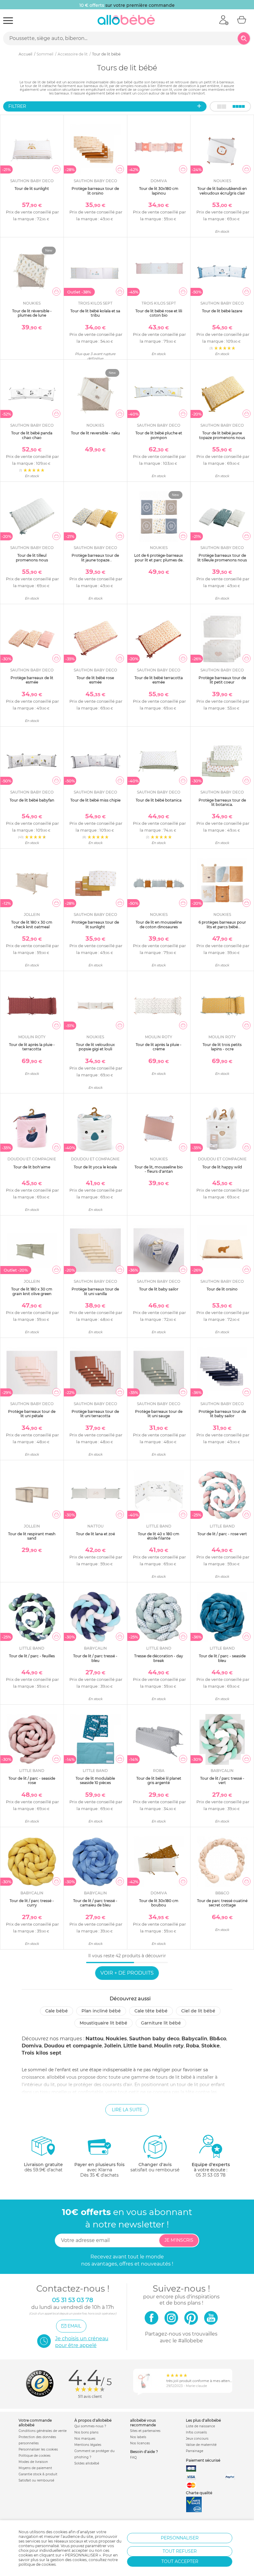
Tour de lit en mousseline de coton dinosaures (159, 924)
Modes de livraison (33, 2462)
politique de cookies (37, 2564)
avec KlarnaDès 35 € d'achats (99, 2170)
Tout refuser (180, 2551)
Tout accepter (180, 2561)
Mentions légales (88, 2445)
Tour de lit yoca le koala (95, 1167)
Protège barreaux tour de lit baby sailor (222, 1414)
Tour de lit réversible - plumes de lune (32, 313)
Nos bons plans (86, 2432)
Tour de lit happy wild (222, 1167)
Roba (193, 2046)
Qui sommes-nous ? (90, 2426)
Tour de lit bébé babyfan (32, 800)
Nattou (94, 2039)
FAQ (133, 2457)
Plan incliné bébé (101, 2011)
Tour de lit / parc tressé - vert (222, 1780)
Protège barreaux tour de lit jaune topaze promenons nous (95, 560)
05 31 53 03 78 (211, 2175)
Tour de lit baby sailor (159, 1289)
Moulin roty (169, 2046)
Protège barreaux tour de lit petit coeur (222, 680)
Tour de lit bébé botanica (159, 800)
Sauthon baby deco (154, 2039)
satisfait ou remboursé (155, 2167)
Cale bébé (57, 2011)
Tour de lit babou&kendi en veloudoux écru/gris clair (222, 191)
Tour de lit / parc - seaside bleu (222, 1658)
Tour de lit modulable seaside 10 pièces (95, 1780)
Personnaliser (180, 2538)
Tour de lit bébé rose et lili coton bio (159, 313)
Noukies (116, 2039)
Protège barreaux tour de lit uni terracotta (95, 1414)
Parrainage (195, 2451)
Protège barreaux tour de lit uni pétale (32, 1414)
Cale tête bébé (151, 2011)
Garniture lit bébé (161, 2023)
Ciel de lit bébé (198, 2011)
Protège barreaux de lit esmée (32, 680)
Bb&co (218, 2039)
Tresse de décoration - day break (159, 1658)
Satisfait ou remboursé (36, 2480)
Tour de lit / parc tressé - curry (32, 1903)
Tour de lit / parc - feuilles (32, 1656)
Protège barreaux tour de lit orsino (95, 191)
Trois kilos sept (42, 2053)
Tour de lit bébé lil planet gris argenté (159, 1780)
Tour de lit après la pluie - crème (159, 1047)
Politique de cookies (35, 2456)
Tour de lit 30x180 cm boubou (159, 1903)
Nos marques (85, 2439)
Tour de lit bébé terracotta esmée (159, 680)
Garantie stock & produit (38, 2474)
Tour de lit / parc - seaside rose (32, 1780)
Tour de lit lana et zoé (95, 1534)
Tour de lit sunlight (32, 189)
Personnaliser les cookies (38, 2449)
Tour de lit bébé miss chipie (95, 800)
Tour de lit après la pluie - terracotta (32, 1047)
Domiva (32, 2046)
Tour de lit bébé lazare (222, 311)
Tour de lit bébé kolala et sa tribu (95, 313)
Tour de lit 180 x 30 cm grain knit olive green (32, 1291)
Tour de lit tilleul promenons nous (32, 558)
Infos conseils (196, 2432)
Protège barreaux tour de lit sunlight (95, 924)
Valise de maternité (201, 2445)
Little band (138, 2046)
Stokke (210, 2046)
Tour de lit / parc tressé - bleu (95, 1658)
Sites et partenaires (145, 2431)
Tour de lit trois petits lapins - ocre (222, 1047)
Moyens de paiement (35, 2468)
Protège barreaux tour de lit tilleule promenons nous (222, 558)
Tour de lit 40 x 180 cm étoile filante (159, 1536)
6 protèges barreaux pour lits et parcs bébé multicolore (222, 927)
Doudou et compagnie (73, 2046)
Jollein (113, 2046)
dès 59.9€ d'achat (43, 2167)
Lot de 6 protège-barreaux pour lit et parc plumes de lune (159, 560)
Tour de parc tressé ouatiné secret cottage (222, 1903)
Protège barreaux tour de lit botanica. (222, 802)
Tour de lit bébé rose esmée (95, 680)
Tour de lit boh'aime (32, 1167)
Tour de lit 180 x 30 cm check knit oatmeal (32, 924)
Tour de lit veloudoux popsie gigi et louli (95, 1047)
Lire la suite (127, 2110)
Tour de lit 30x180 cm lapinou (159, 191)
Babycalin (194, 2039)
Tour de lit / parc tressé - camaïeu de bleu (95, 1903)
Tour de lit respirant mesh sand (32, 1536)
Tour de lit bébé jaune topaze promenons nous (222, 435)
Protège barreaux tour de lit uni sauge (159, 1414)
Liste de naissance (200, 2426)
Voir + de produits (127, 1973)
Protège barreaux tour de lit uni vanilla (95, 1291)
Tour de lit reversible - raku (95, 433)
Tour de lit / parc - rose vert (222, 1534)
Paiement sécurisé (203, 2460)
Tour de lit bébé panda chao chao (32, 435)
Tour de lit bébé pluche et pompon (159, 435)
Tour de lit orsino (222, 1289)
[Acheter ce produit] (56, 169)
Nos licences (140, 2443)
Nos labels (138, 2437)
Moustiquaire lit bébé (103, 2023)
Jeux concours (197, 2439)
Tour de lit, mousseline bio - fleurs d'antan (159, 1169)
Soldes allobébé (87, 2463)
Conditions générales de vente (43, 2431)
